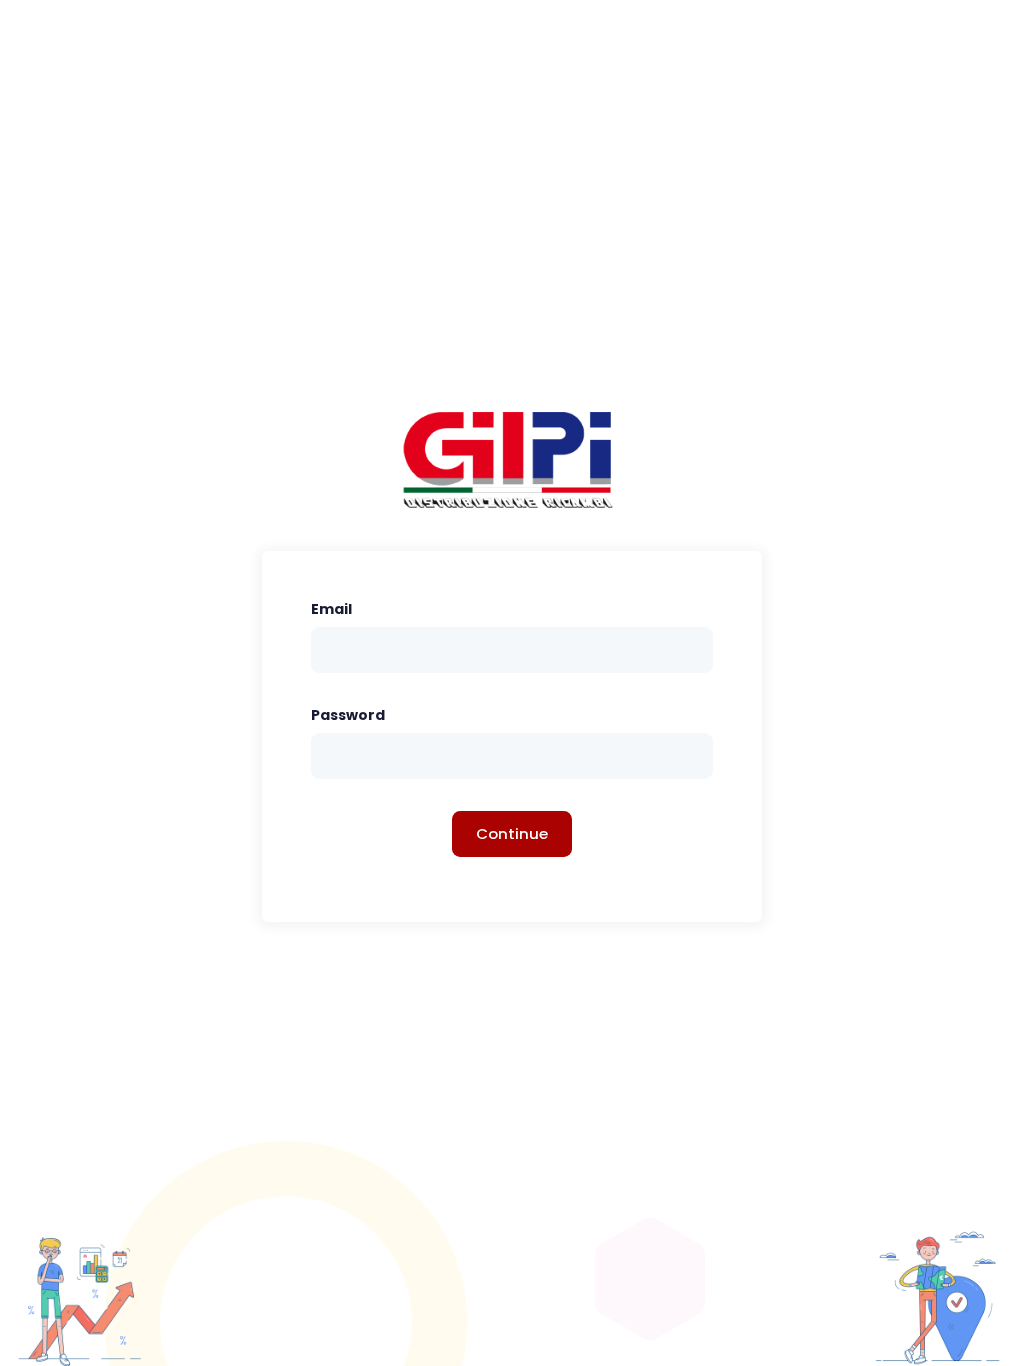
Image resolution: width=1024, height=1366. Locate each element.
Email (331, 609)
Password (348, 715)
